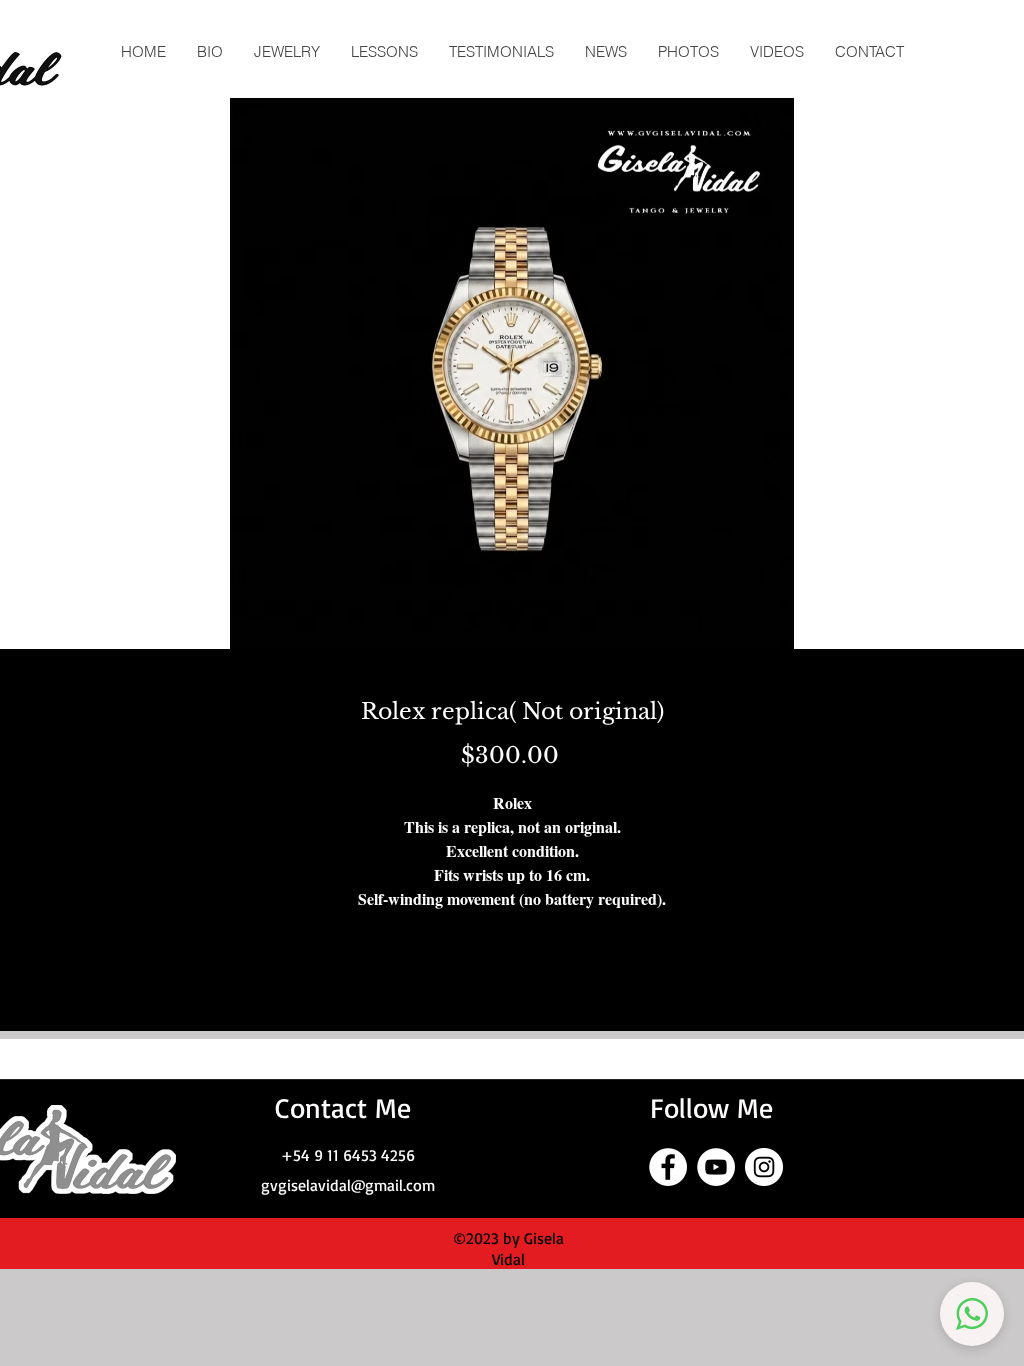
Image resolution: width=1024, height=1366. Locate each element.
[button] (972, 1314)
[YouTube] (716, 1167)
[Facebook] (668, 1167)
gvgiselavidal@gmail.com (348, 1185)
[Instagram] (764, 1167)
